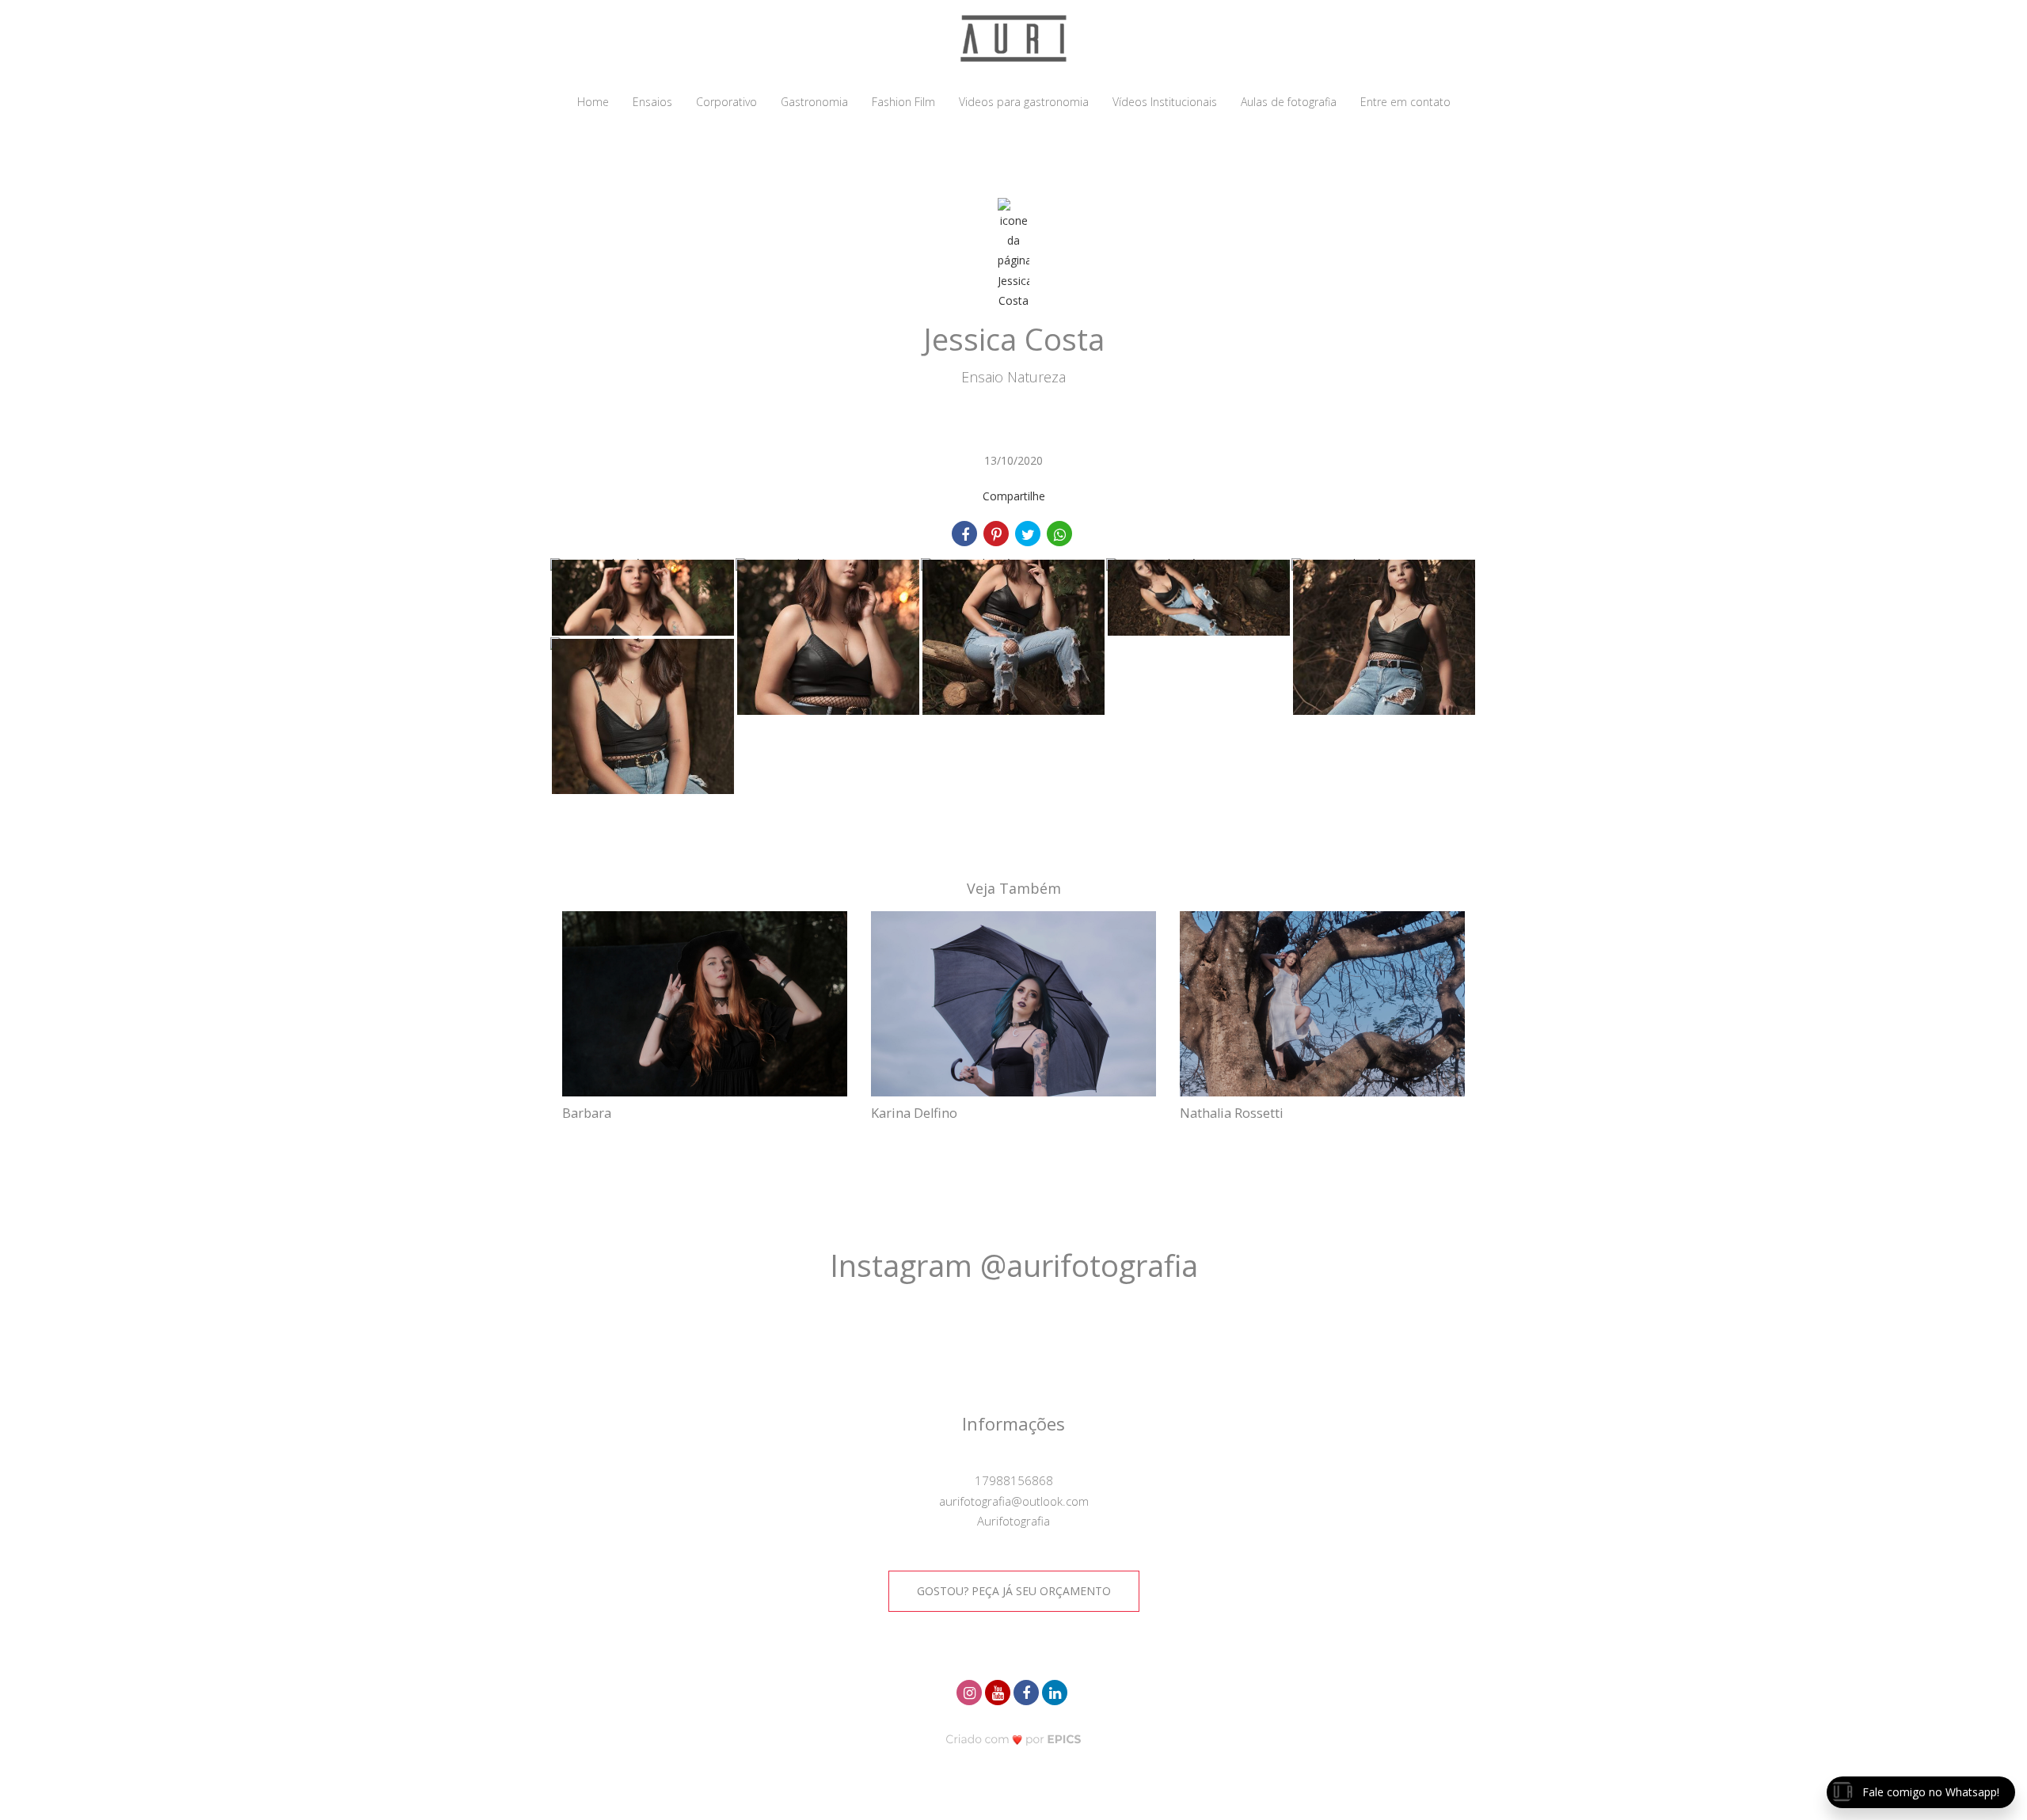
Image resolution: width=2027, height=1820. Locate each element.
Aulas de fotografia (1289, 102)
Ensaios (652, 102)
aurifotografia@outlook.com (1014, 1501)
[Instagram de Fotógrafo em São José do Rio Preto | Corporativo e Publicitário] (971, 1691)
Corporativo (726, 102)
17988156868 (1014, 1480)
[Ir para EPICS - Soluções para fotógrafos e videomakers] (1014, 1739)
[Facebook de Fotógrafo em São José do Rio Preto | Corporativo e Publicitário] (1028, 1691)
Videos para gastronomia (1024, 102)
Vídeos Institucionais (1165, 102)
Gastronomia (814, 102)
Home (593, 102)
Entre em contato (1405, 102)
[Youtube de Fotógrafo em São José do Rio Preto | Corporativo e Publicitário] (999, 1691)
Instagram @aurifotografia (1014, 1265)
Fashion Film (903, 102)
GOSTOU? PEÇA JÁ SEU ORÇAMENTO (1014, 1591)
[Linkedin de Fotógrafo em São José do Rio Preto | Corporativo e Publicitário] (1056, 1691)
